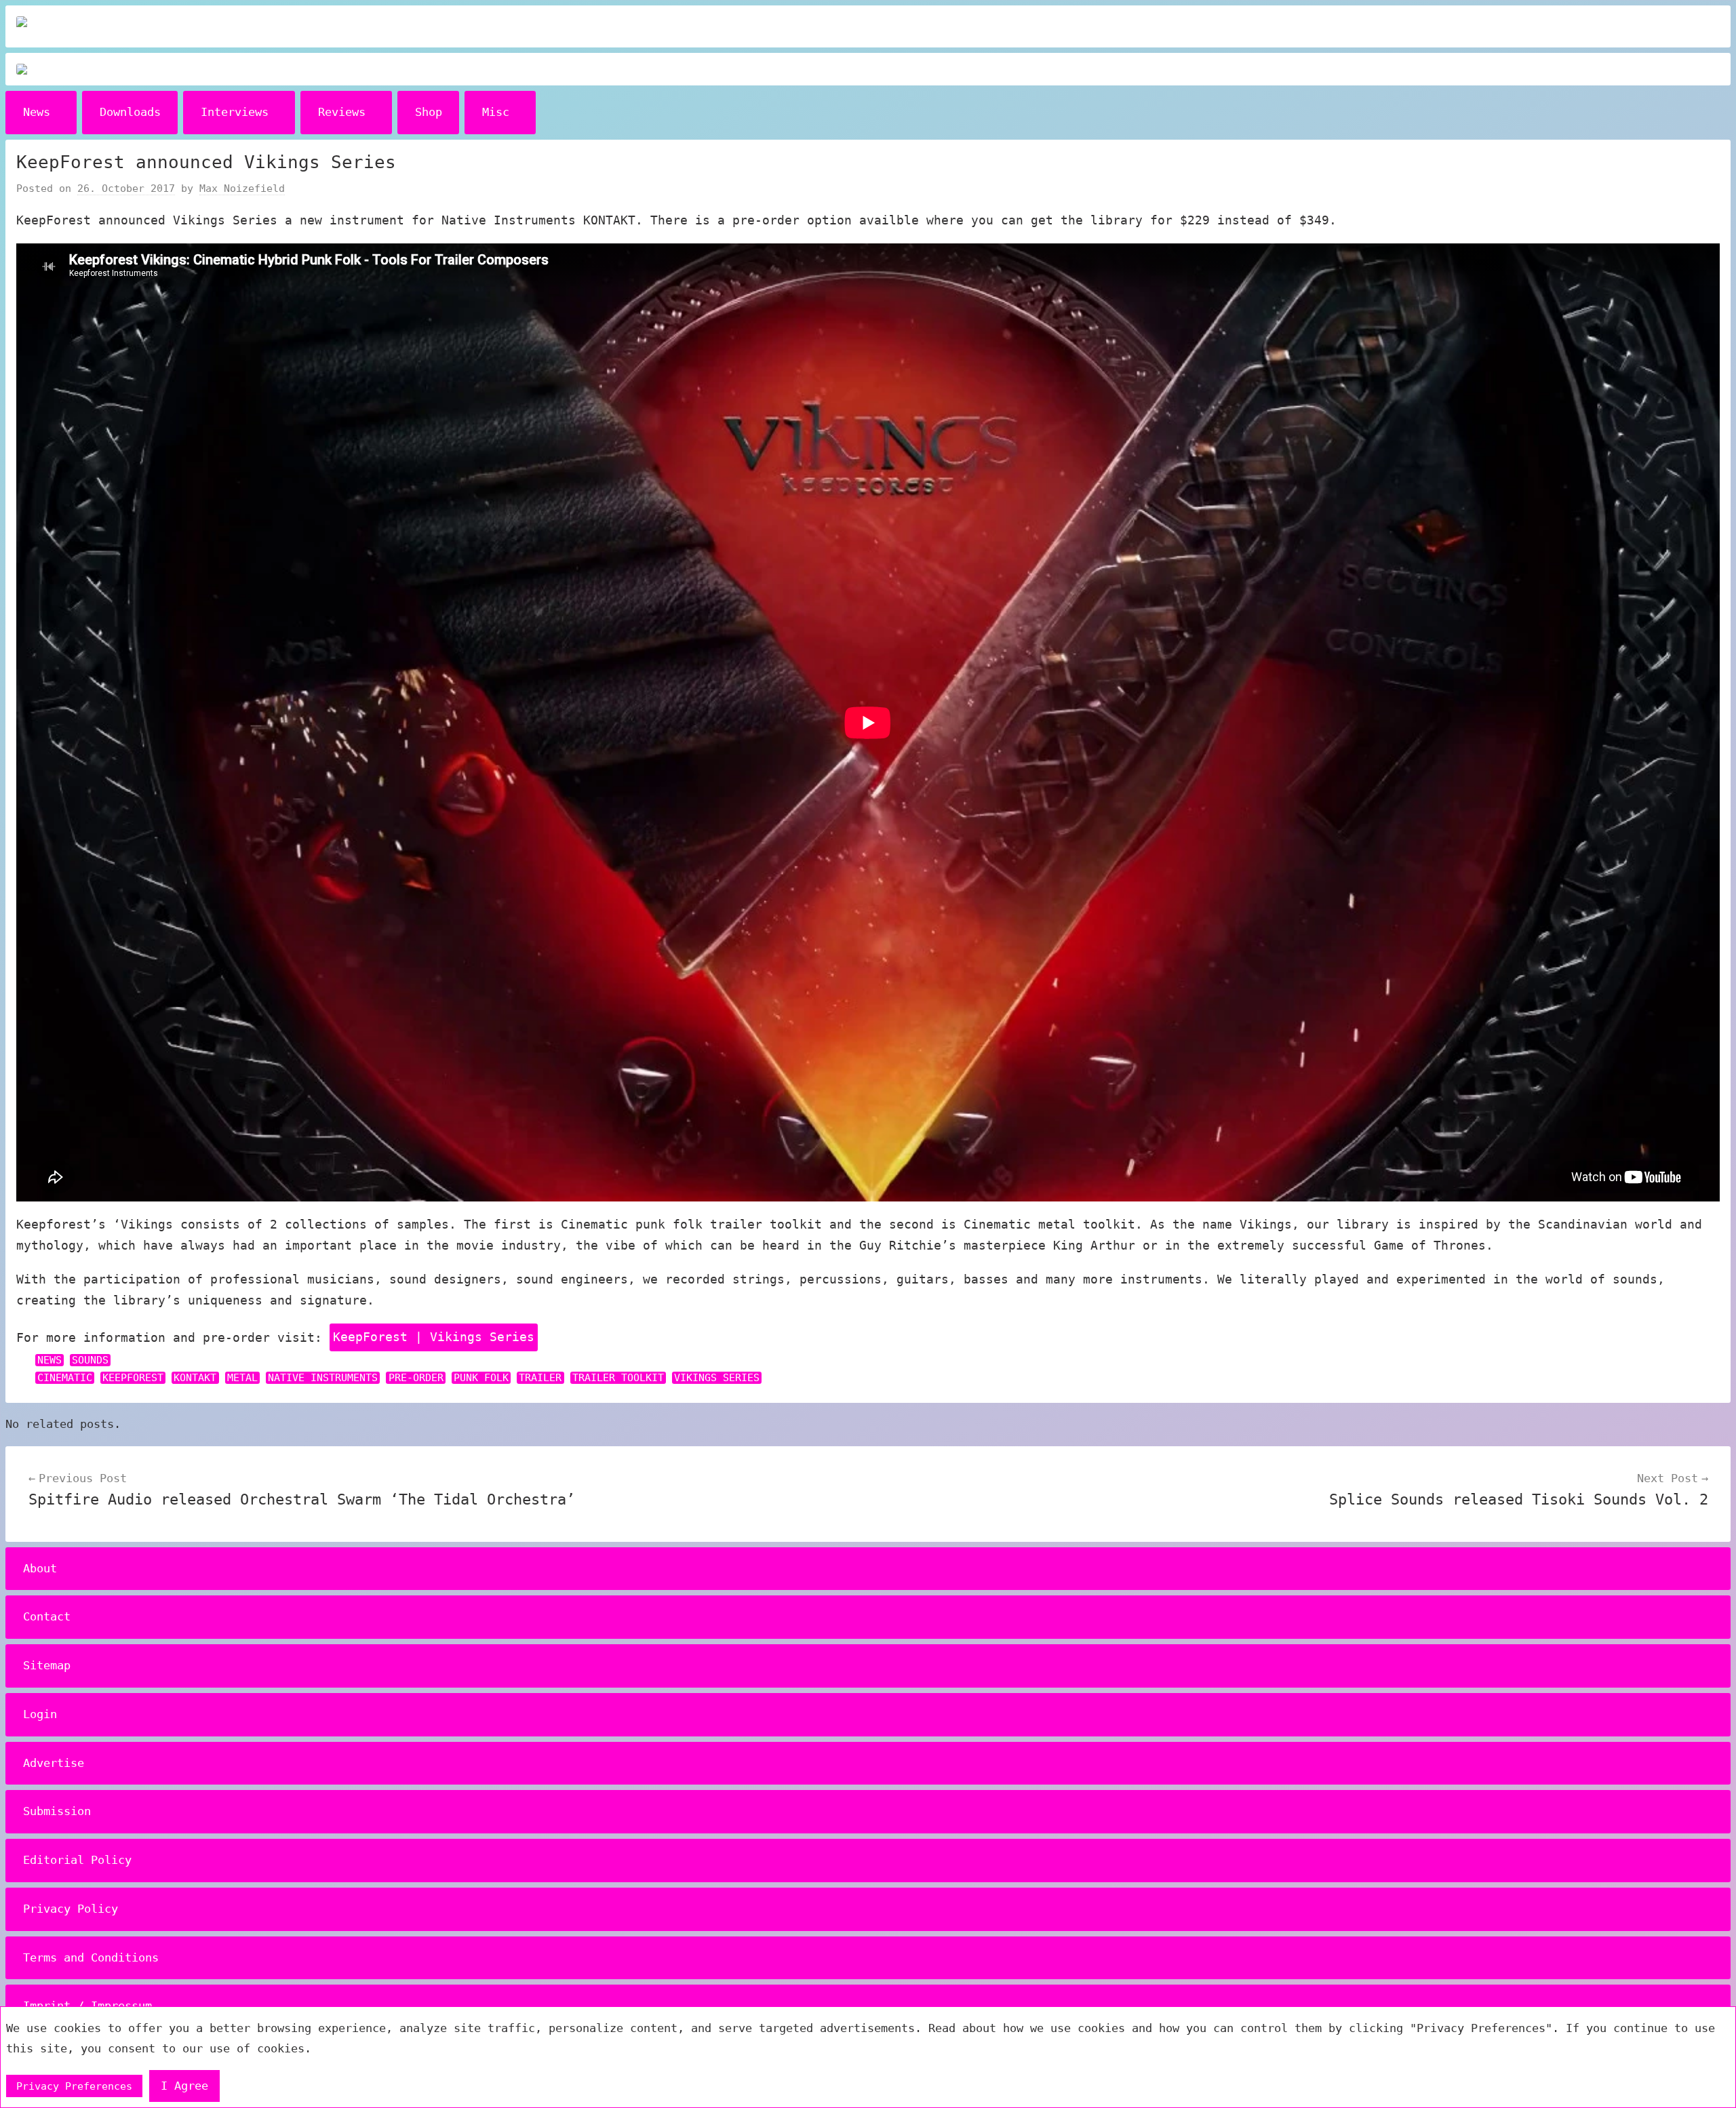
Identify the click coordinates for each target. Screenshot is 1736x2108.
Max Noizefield (242, 188)
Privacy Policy (71, 1909)
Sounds (90, 1360)
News (37, 112)
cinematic (65, 1378)
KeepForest (133, 1378)
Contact (47, 1616)
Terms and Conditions (91, 1957)
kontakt (195, 1378)
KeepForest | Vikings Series (434, 1337)
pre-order (416, 1378)
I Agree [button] (184, 2086)
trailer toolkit (618, 1378)
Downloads (130, 112)
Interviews (235, 112)
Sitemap (47, 1665)
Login (40, 1714)
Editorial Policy (77, 1860)
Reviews (342, 112)
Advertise (54, 1763)
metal (242, 1378)
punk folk (481, 1378)
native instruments (323, 1378)
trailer (540, 1378)
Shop (429, 112)
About (40, 1568)
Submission (57, 1811)
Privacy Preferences (74, 2086)
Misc (496, 112)
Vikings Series (717, 1378)
